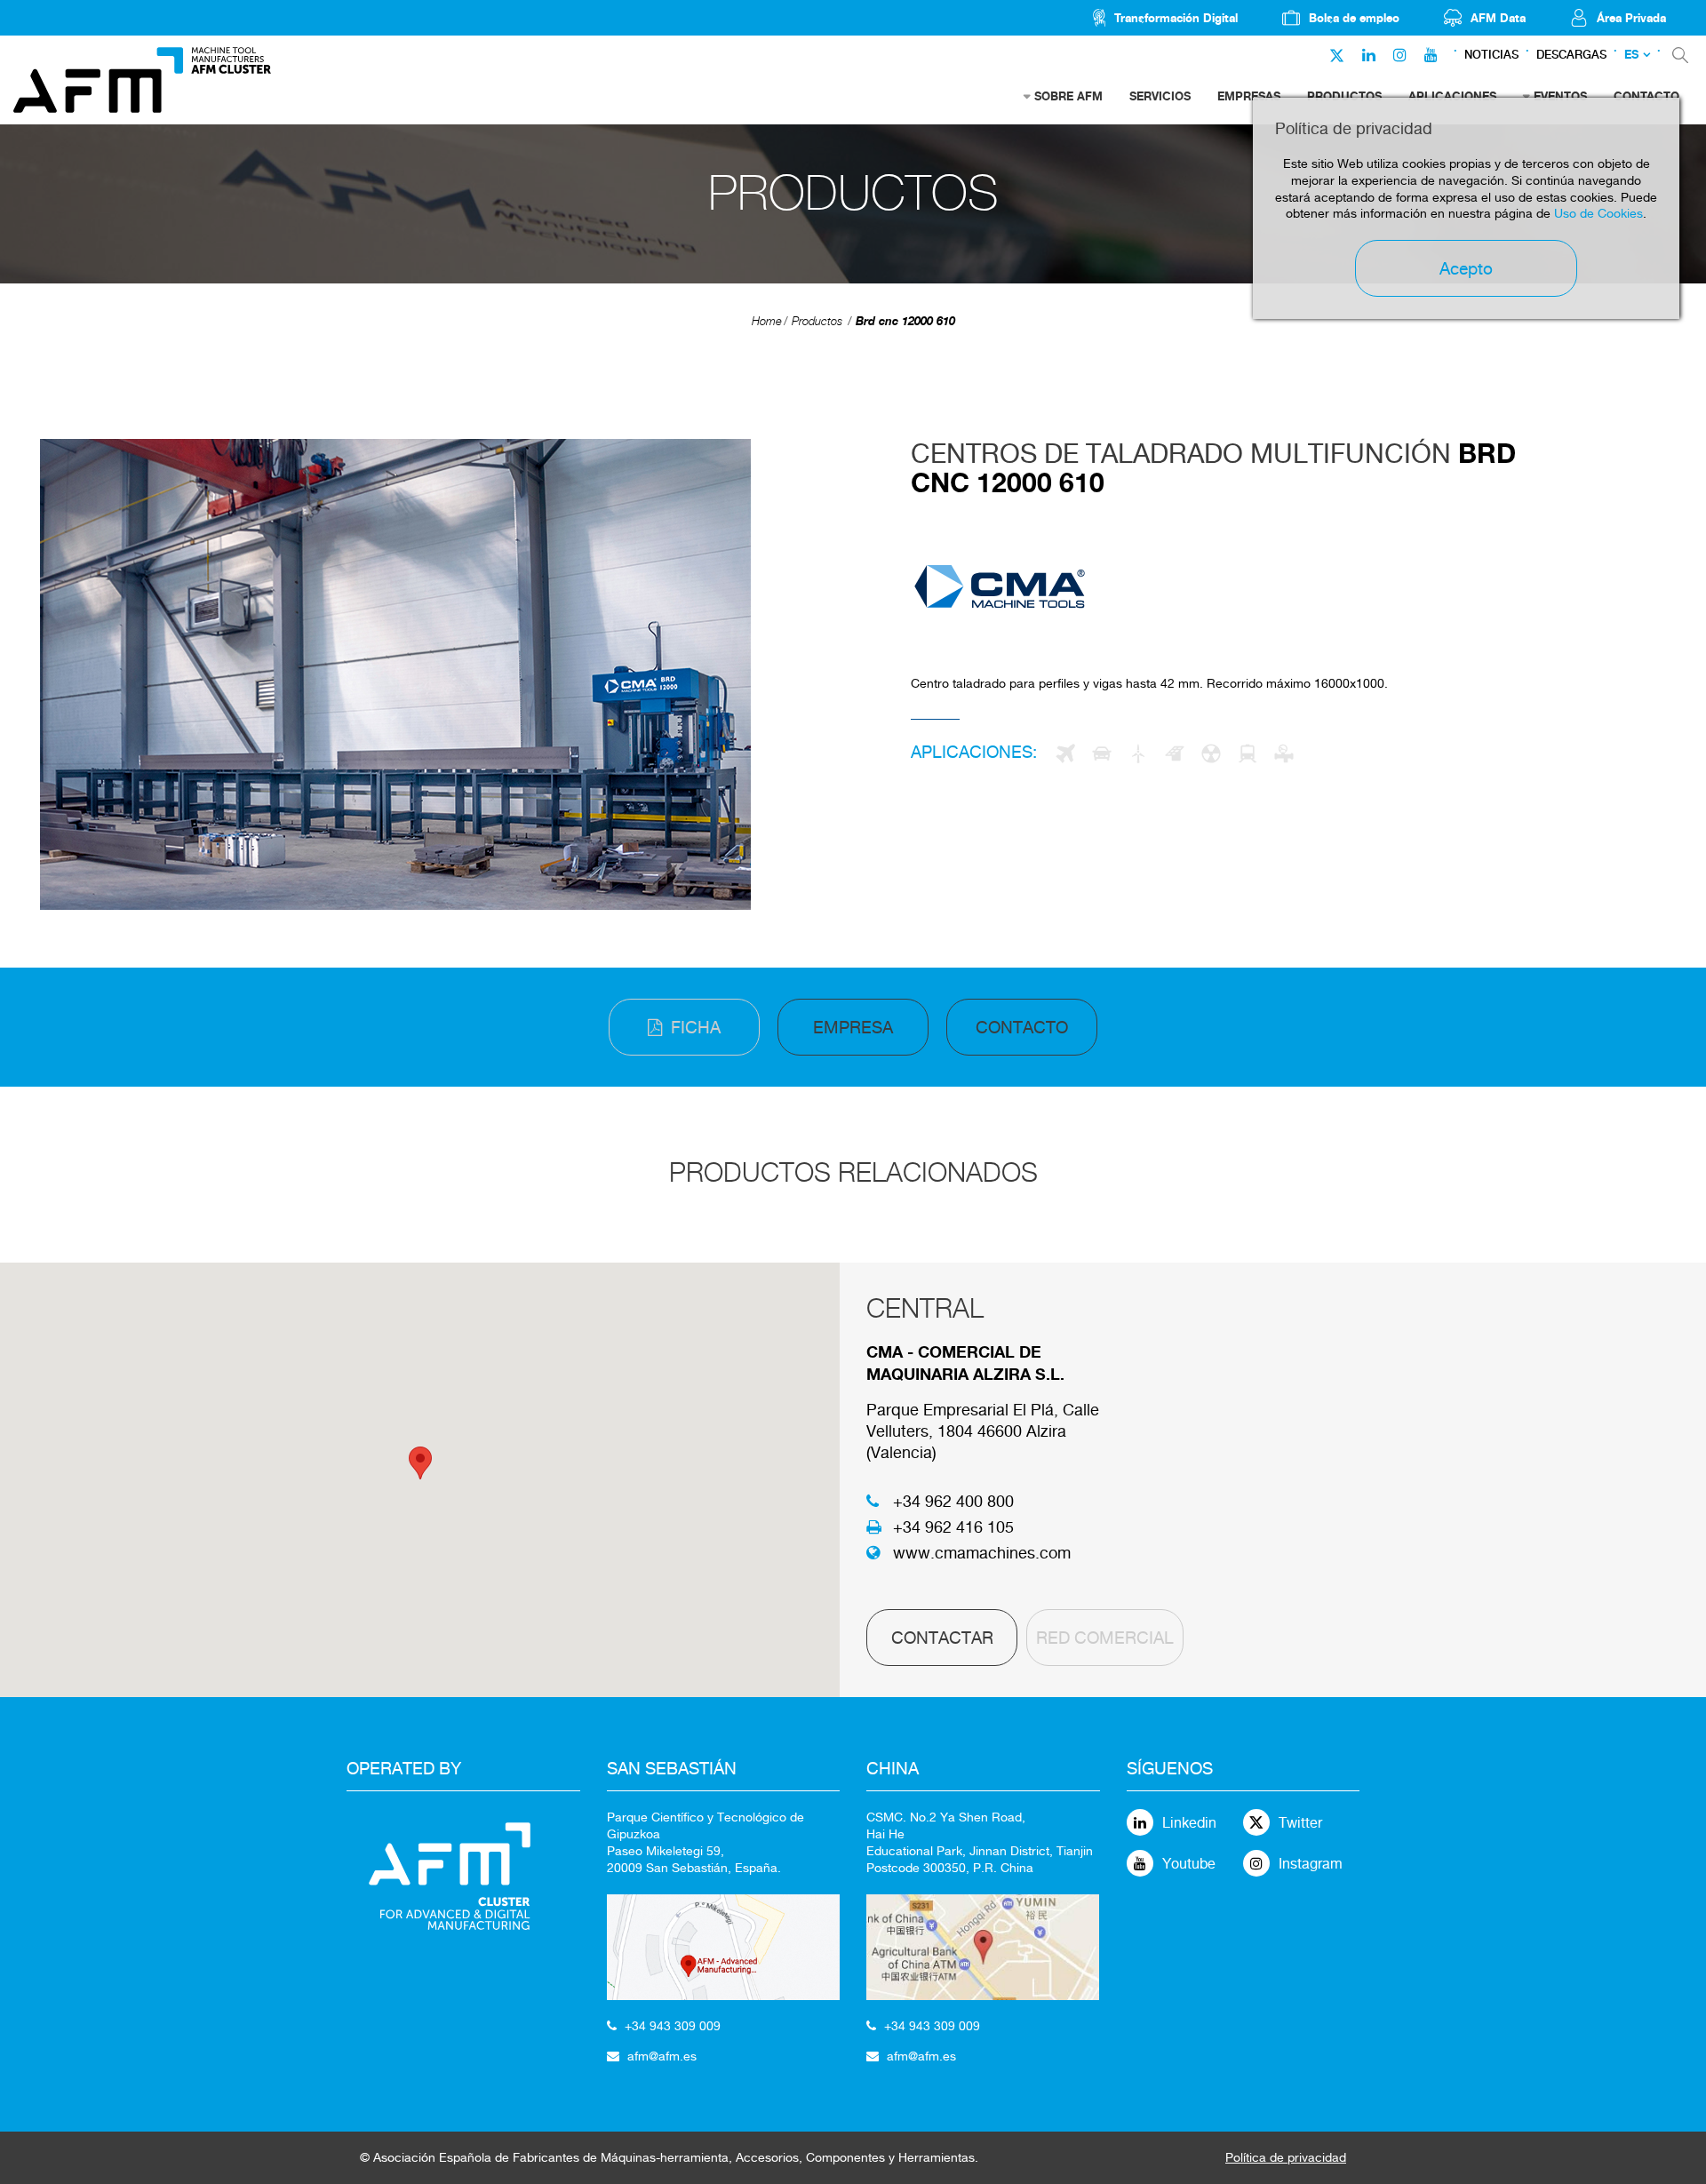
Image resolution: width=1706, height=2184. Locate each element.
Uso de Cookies (1598, 213)
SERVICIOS (1160, 96)
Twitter (1300, 1823)
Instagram (1311, 1864)
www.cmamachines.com (982, 1553)
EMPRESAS (1249, 96)
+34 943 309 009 (673, 2026)
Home (767, 321)
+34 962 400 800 (953, 1501)
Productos (817, 321)
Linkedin (1189, 1823)
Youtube (1189, 1864)
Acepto (1466, 268)
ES (1631, 55)
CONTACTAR (942, 1638)
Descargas (1571, 55)
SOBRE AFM (1068, 96)
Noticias (1491, 55)
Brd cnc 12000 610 (905, 321)
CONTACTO (1022, 1027)
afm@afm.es (662, 2056)
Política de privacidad (1286, 2157)
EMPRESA (853, 1027)
